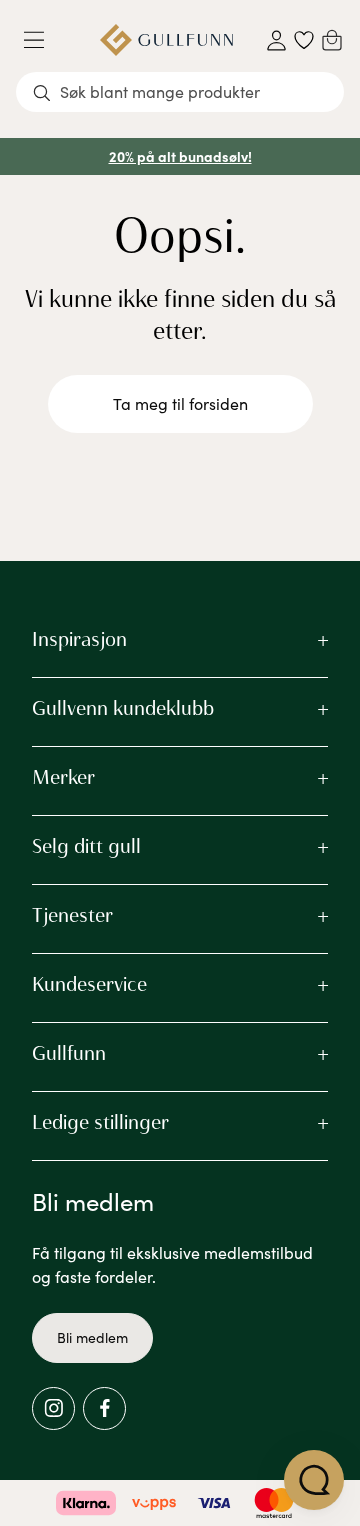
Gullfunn (69, 1053)
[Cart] (332, 40)
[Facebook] (104, 1408)
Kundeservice (89, 984)
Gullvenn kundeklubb (123, 708)
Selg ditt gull (86, 846)
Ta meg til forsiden (180, 403)
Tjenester (72, 915)
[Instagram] (53, 1408)
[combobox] (180, 92)
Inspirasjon (79, 639)
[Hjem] (166, 40)
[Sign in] (276, 40)
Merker (63, 777)
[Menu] (42, 40)
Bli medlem (92, 1337)
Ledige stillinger (100, 1122)
